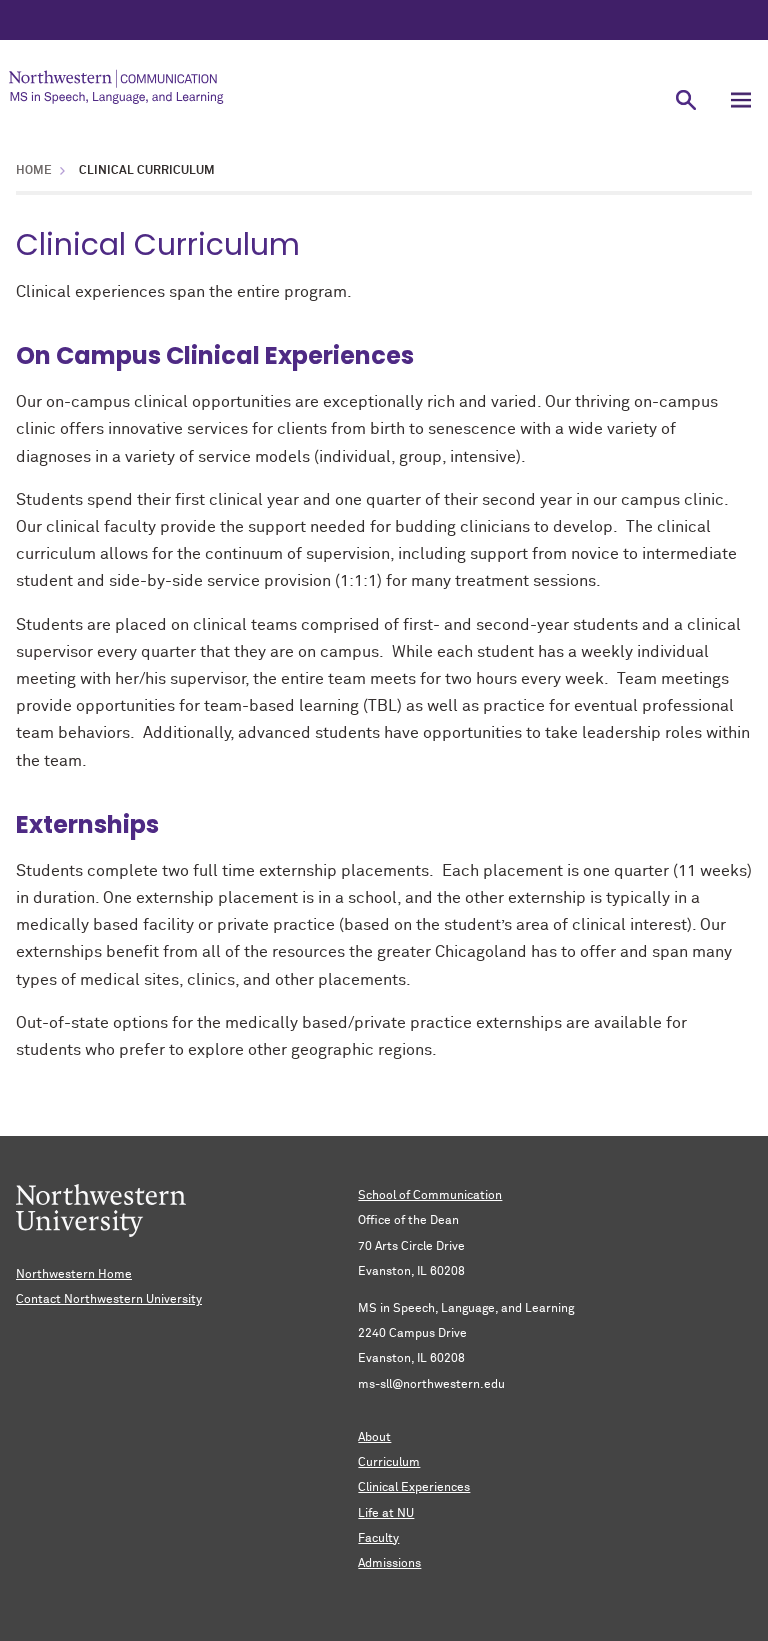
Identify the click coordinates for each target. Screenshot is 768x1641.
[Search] (685, 99)
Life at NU (386, 1514)
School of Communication (430, 1196)
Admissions (389, 1564)
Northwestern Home (74, 1275)
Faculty (378, 1539)
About (374, 1438)
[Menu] (740, 99)
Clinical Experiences (414, 1488)
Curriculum (389, 1463)
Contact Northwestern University (109, 1300)
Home (34, 171)
